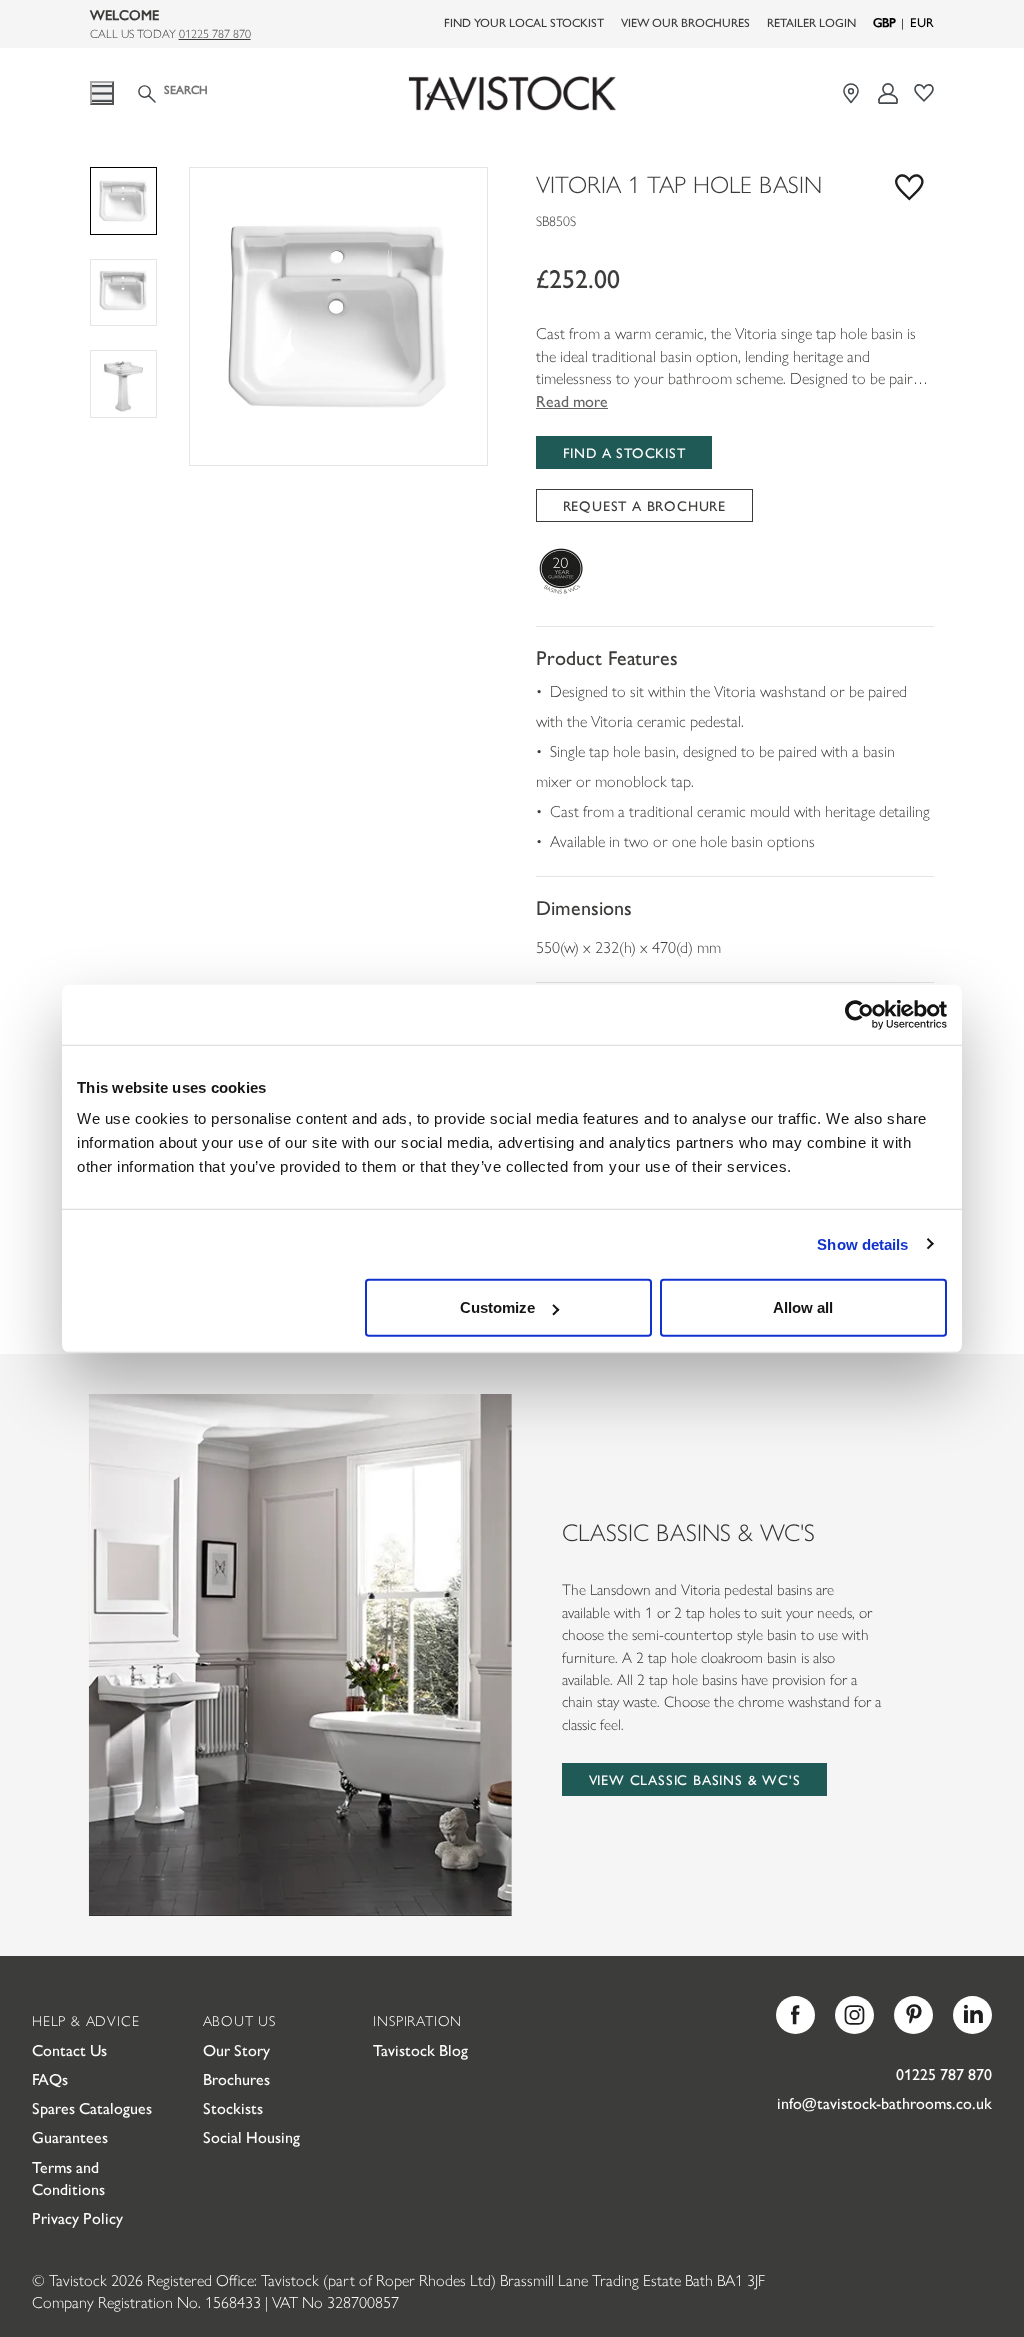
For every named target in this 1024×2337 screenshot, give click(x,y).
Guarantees (70, 2136)
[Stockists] (853, 93)
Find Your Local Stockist (524, 22)
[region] (338, 316)
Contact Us (69, 2049)
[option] (338, 316)
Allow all (803, 1307)
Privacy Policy (77, 2217)
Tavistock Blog (420, 2049)
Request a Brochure (644, 505)
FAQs (50, 2078)
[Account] (888, 93)
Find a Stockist (624, 452)
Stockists (233, 2107)
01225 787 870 (215, 33)
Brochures (236, 2078)
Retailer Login (811, 22)
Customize (497, 1307)
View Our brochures (685, 22)
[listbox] (338, 316)
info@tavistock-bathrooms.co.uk (884, 2102)
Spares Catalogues (92, 2107)
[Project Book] (924, 93)
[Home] (512, 94)
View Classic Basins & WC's (695, 1779)
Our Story (236, 2049)
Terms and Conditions (68, 2177)
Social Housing (251, 2136)
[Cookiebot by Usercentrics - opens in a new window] (859, 1014)
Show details (862, 1243)
